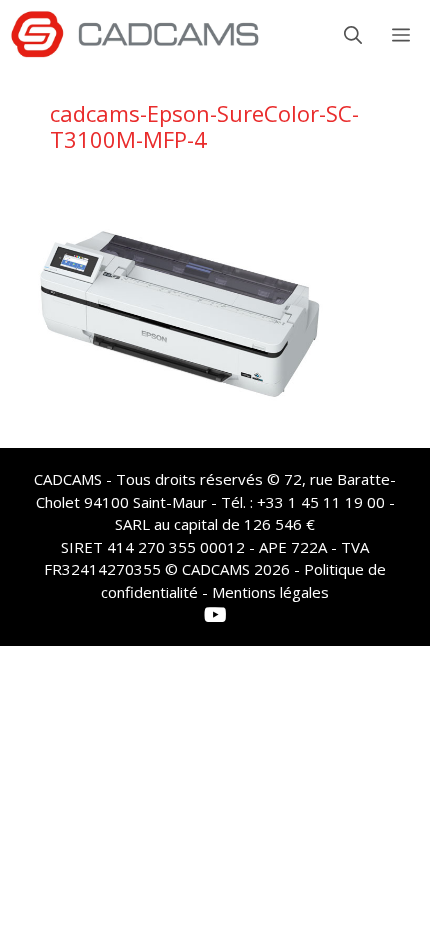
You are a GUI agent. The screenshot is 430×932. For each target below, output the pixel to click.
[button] (353, 35)
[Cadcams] (135, 35)
